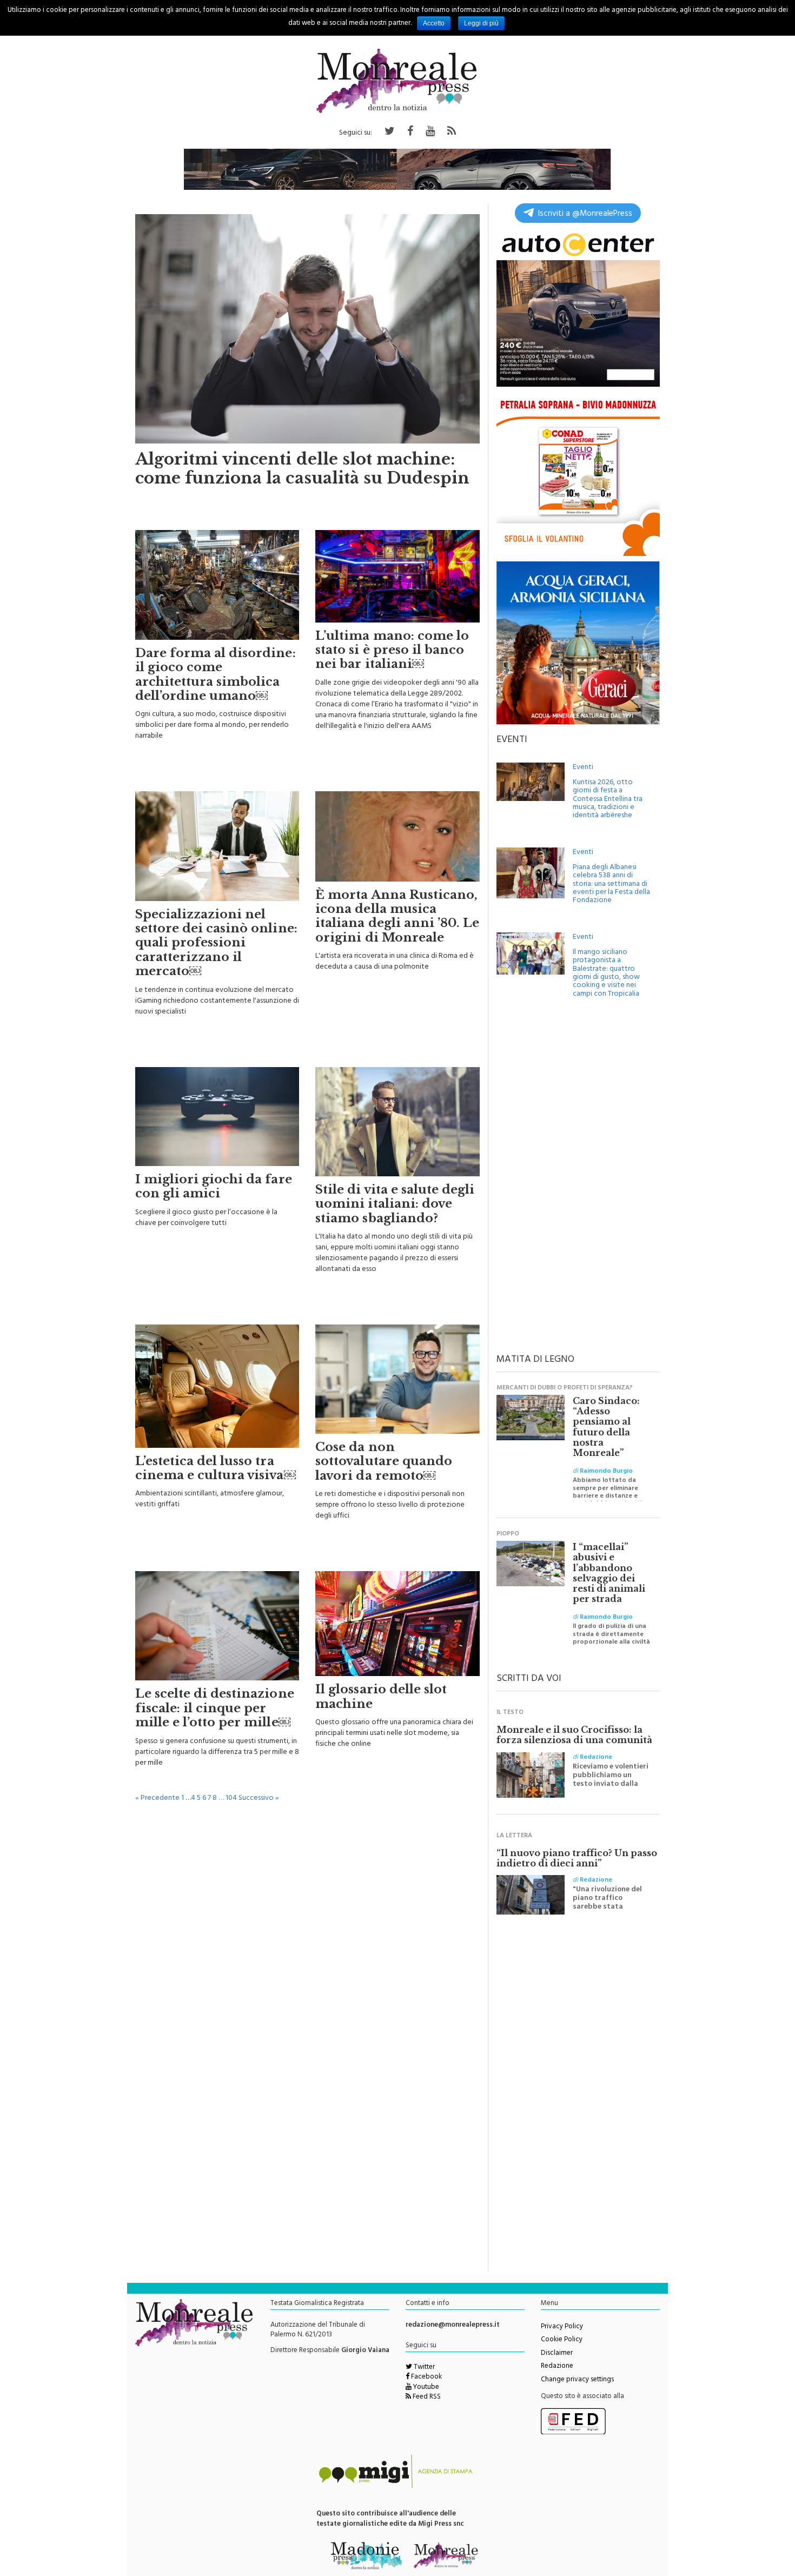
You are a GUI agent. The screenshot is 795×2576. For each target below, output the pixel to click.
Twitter (423, 2368)
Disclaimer (557, 2354)
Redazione (557, 2367)
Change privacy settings (577, 2380)
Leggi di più (481, 23)
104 (231, 1799)
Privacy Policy (562, 2327)
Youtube (425, 2388)
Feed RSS (426, 2398)
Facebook (426, 2378)
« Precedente (157, 1799)
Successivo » (259, 1799)
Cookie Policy (562, 2340)
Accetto (434, 23)
